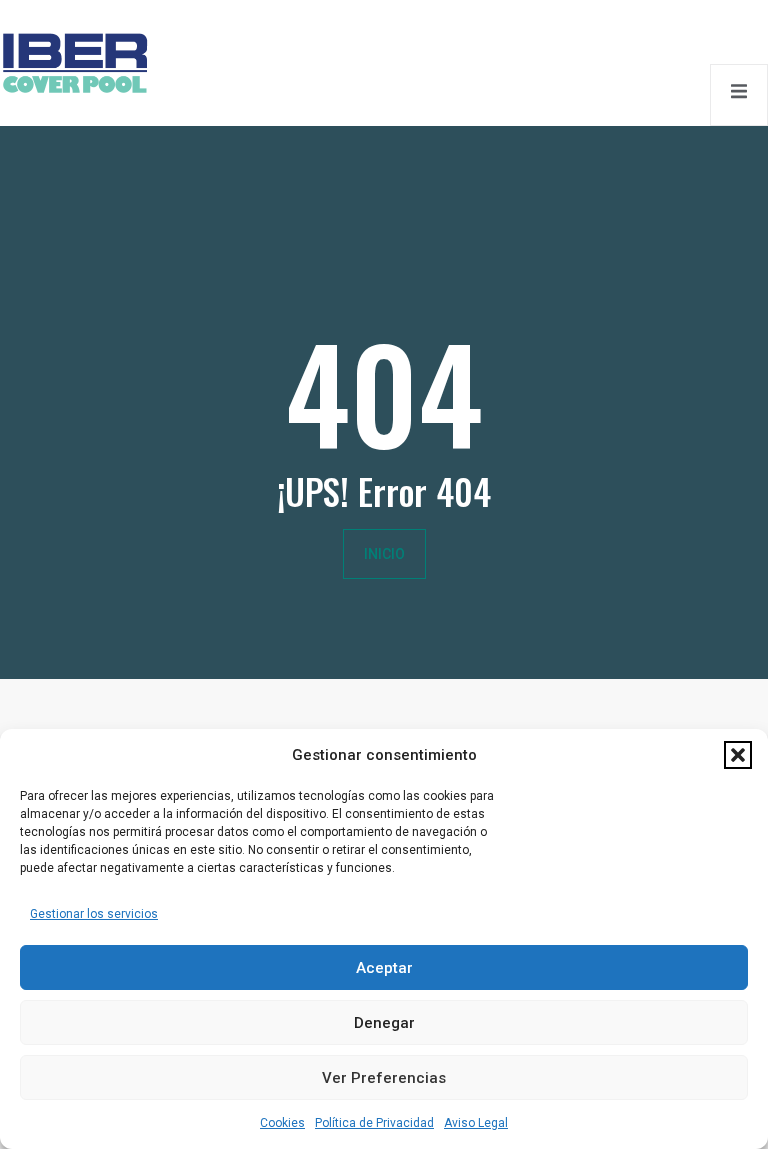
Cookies (282, 1123)
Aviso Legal (476, 1123)
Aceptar (384, 968)
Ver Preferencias (384, 1078)
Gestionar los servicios (94, 914)
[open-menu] (739, 94)
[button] (738, 755)
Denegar (384, 1023)
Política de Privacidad (374, 1123)
